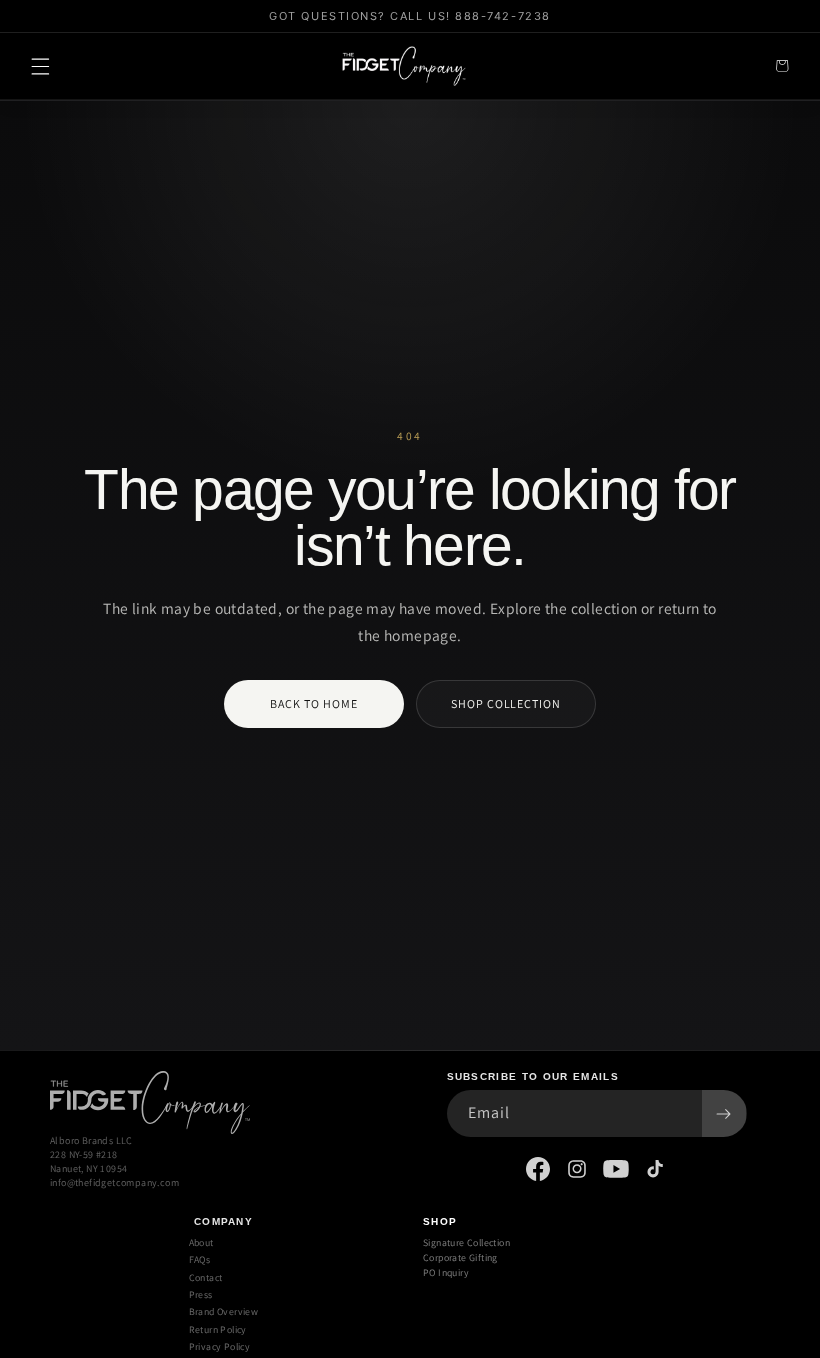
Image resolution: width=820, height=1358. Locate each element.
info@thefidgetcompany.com (114, 1182)
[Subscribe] (724, 1113)
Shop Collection (506, 703)
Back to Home (314, 703)
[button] (40, 66)
